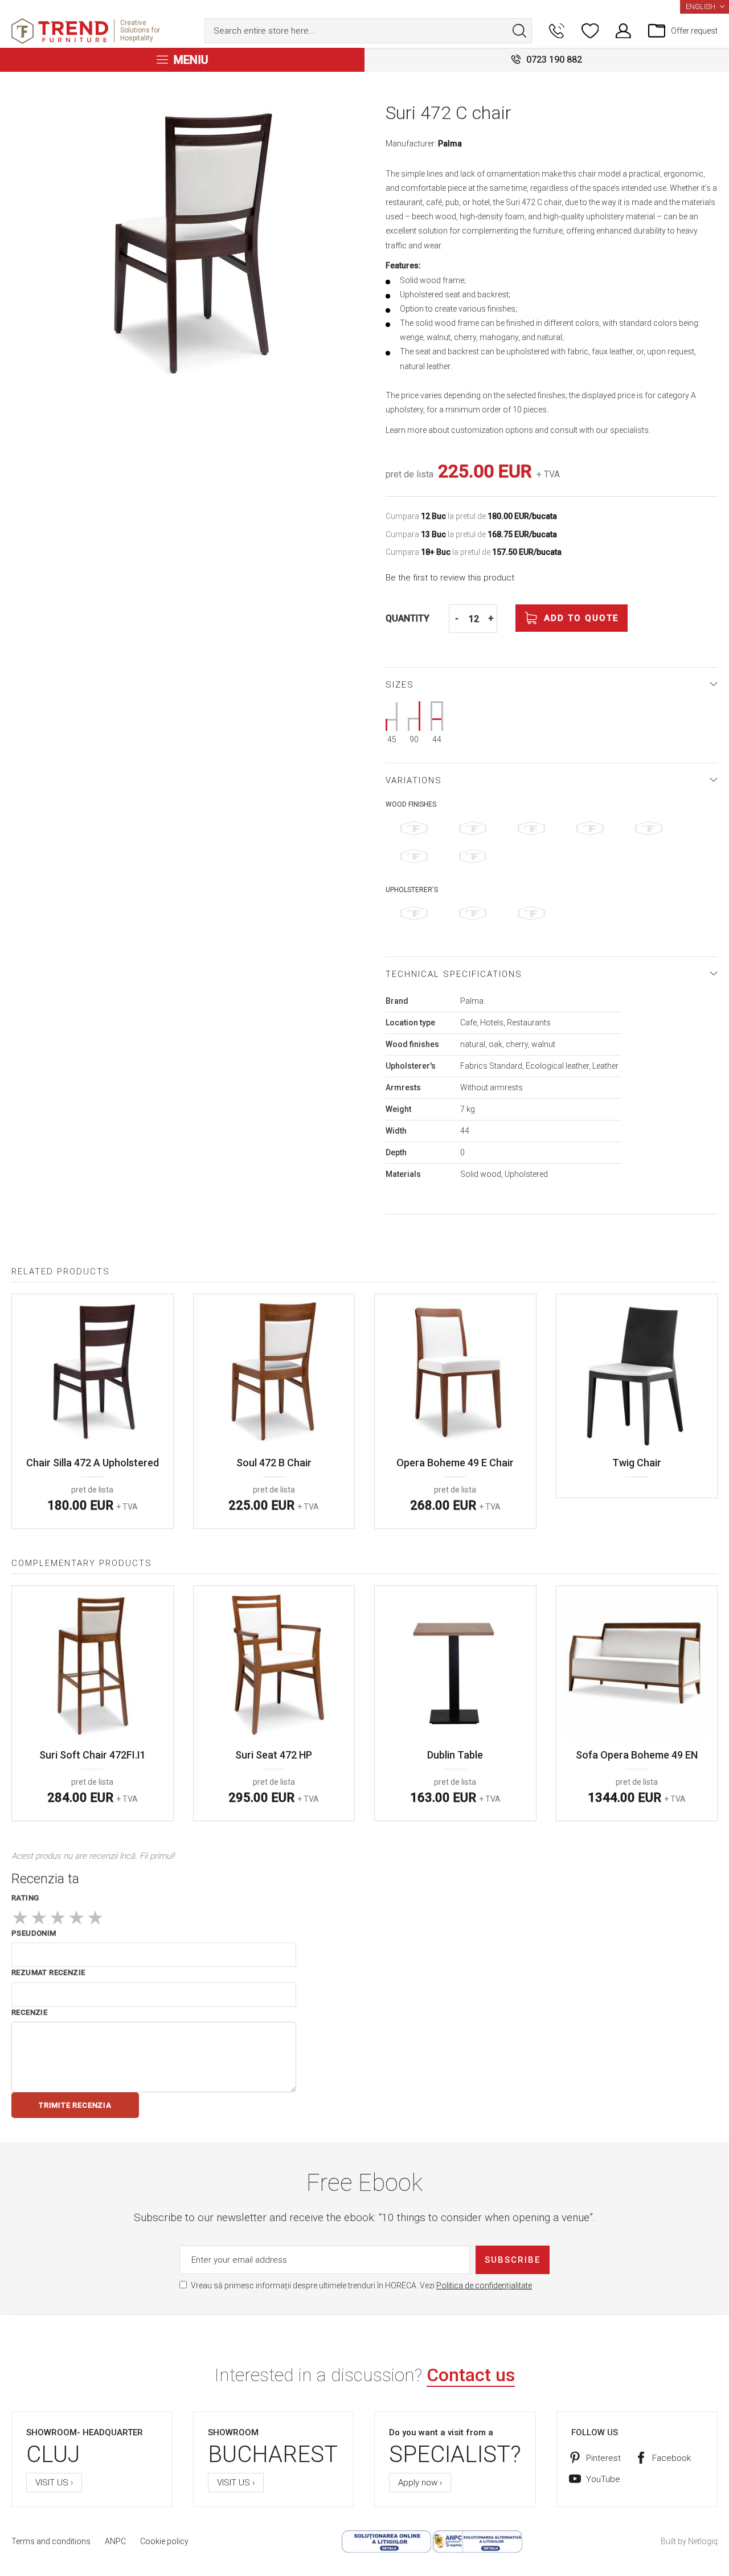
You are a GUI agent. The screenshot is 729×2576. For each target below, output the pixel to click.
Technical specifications (454, 974)
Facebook (671, 2458)
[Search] (519, 31)
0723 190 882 (554, 60)
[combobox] (368, 31)
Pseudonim (34, 1933)
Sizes (400, 685)
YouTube (603, 2479)
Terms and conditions (51, 2541)
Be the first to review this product (450, 578)
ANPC (115, 2541)
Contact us (471, 2375)
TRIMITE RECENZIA (75, 2105)
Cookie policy (164, 2541)
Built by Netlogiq (689, 2541)
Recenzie (29, 2012)
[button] (705, 7)
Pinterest (603, 2458)
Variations (414, 780)
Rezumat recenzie (48, 1972)
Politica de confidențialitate (484, 2285)
